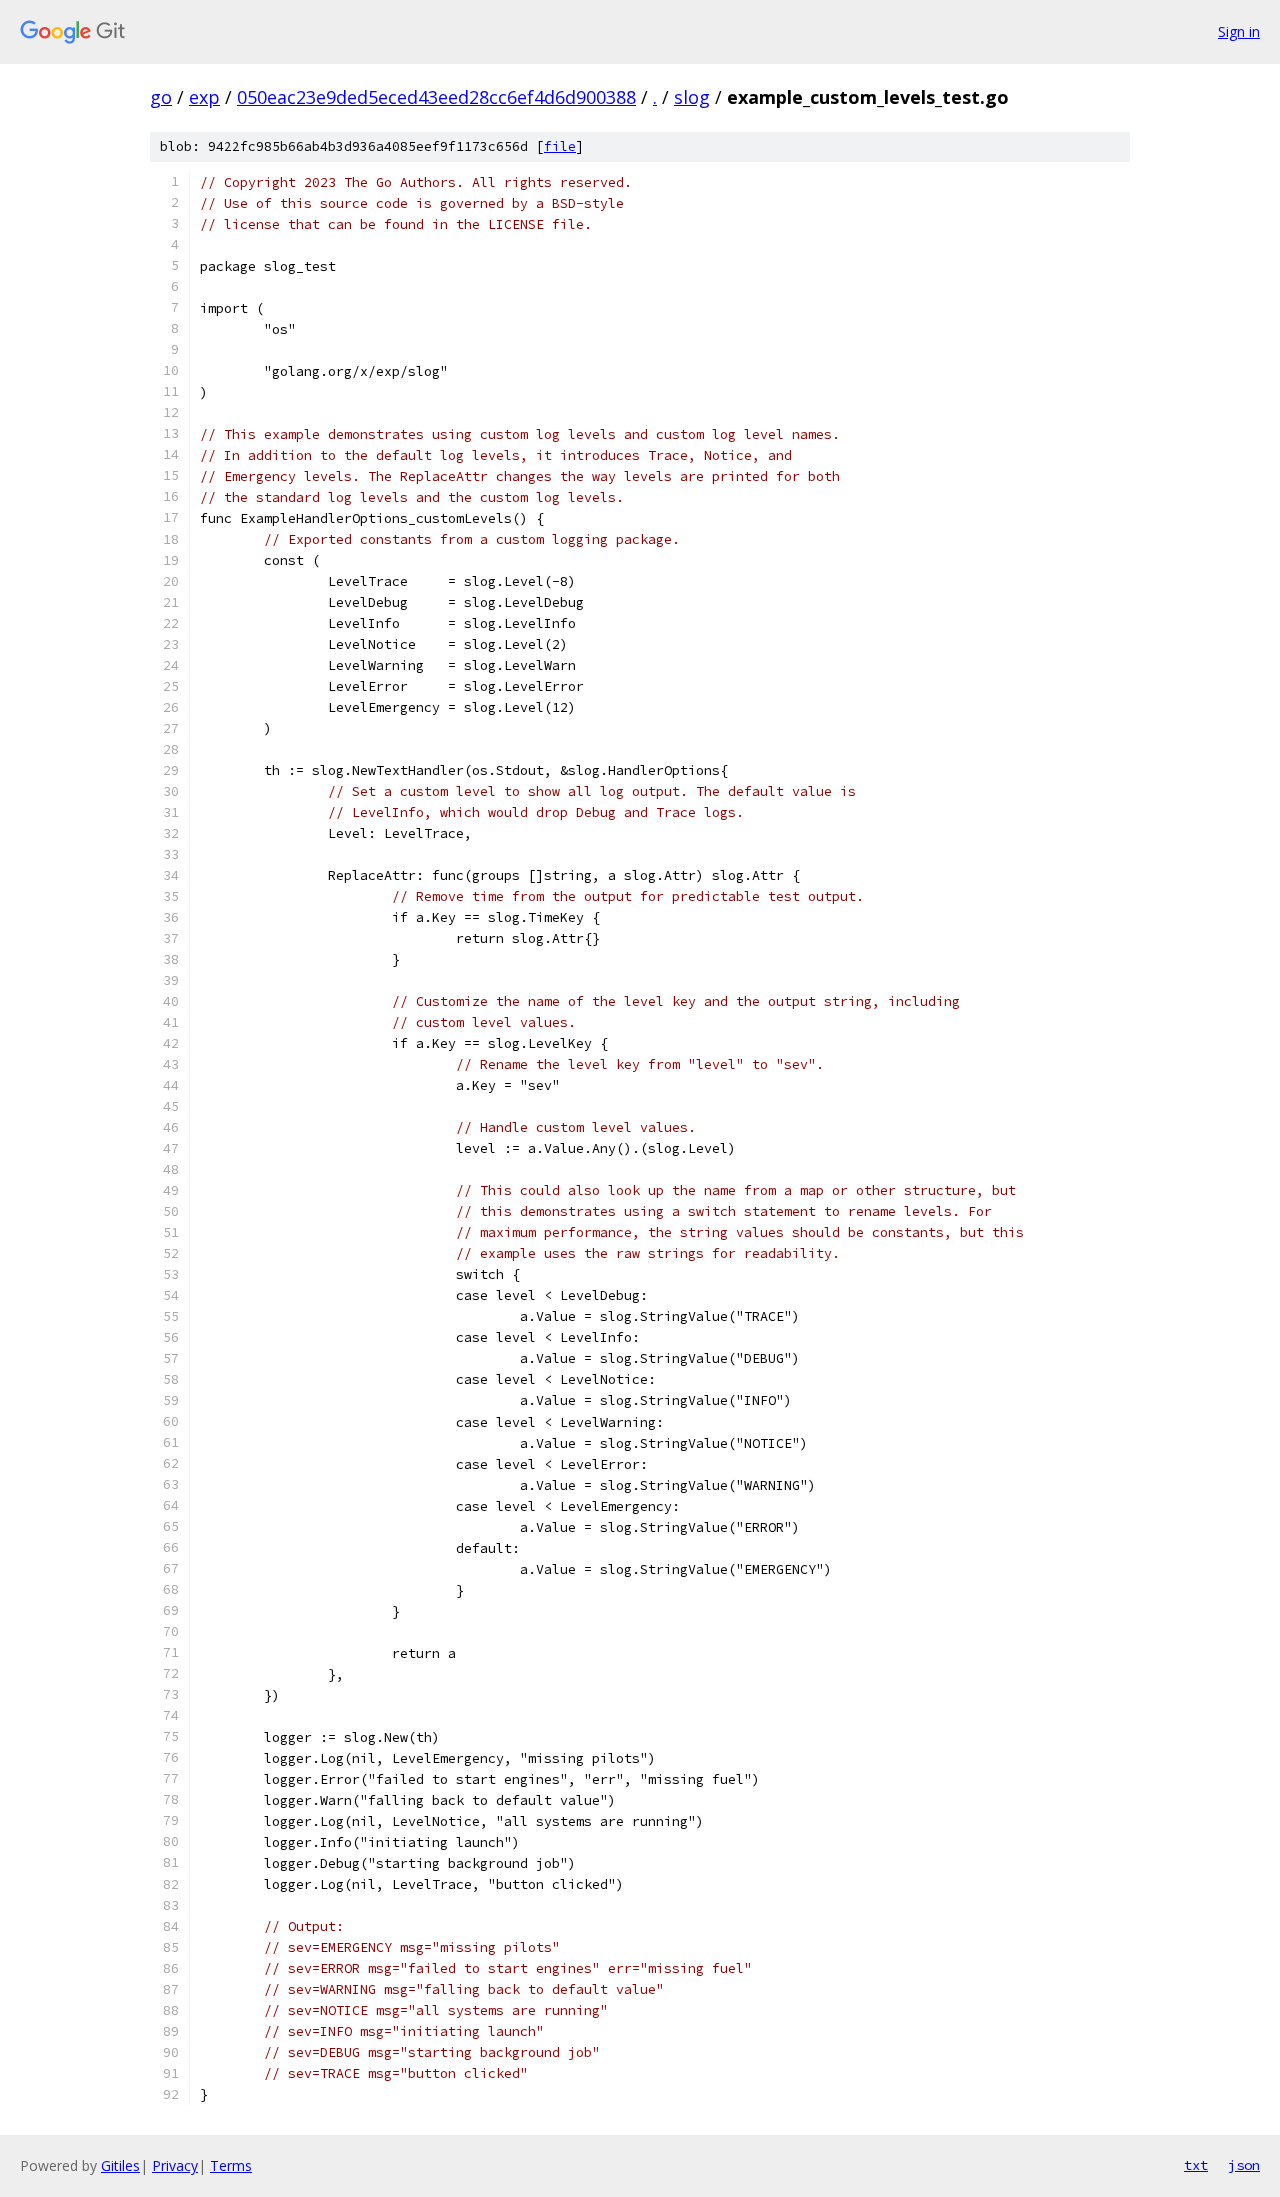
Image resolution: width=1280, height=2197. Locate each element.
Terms (231, 2165)
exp (204, 97)
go (161, 97)
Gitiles (120, 2165)
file (560, 146)
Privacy (175, 2165)
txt (1196, 2165)
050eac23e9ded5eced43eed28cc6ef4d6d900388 (436, 97)
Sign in (1239, 31)
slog (692, 97)
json (1244, 2165)
